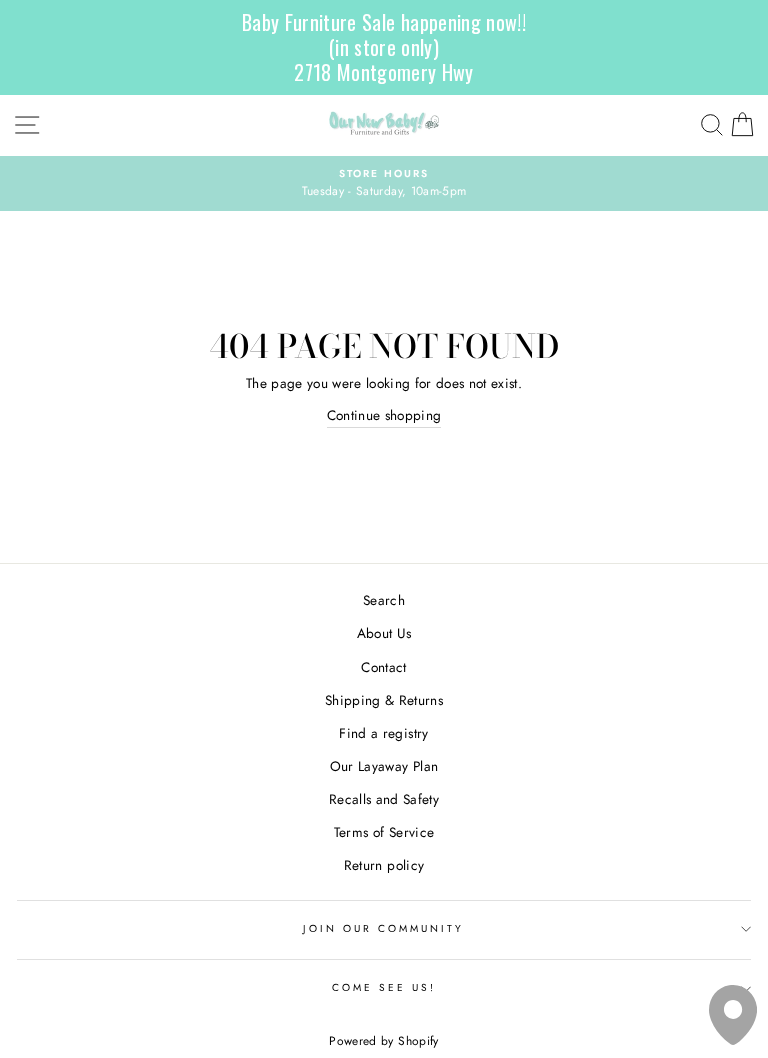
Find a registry (383, 733)
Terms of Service (384, 832)
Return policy (384, 865)
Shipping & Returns (384, 700)
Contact (383, 667)
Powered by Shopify (383, 1041)
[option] (384, 184)
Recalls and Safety (384, 799)
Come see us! (384, 987)
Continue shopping (384, 415)
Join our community (383, 928)
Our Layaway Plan (384, 766)
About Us (384, 633)
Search (384, 600)
